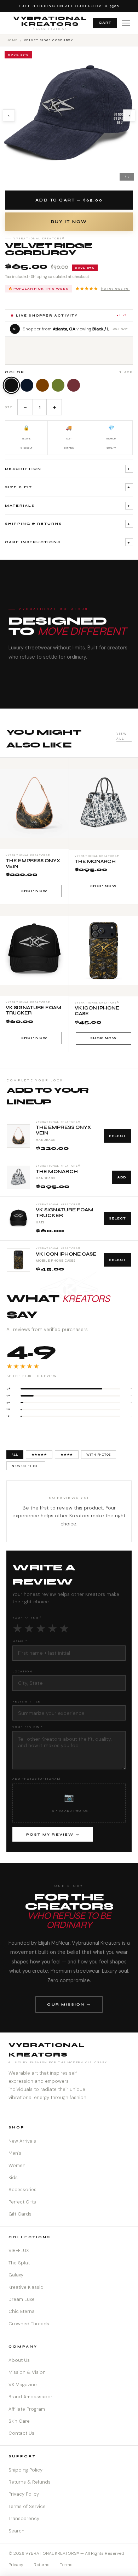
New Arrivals (22, 2141)
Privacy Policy (24, 2494)
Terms (66, 2565)
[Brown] (42, 385)
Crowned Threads (29, 2324)
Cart (105, 23)
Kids (13, 2177)
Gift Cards (20, 2214)
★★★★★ (102, 289)
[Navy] (27, 385)
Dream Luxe (22, 2299)
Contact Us (21, 2433)
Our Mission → (69, 2004)
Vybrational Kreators (50, 23)
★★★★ (67, 1455)
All (15, 1455)
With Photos (99, 1455)
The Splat (19, 2263)
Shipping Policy (25, 2470)
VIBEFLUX (19, 2250)
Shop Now (34, 891)
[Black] (11, 385)
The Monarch (57, 1172)
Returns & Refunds (30, 2482)
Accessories (22, 2190)
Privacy (16, 2565)
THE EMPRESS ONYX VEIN (63, 1130)
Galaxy (16, 2275)
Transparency (24, 2518)
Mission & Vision (27, 2372)
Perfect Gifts (22, 2202)
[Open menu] (126, 23)
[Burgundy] (74, 385)
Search (16, 2531)
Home (12, 40)
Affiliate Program (27, 2409)
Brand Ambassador (30, 2397)
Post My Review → (53, 1835)
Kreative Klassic (26, 2287)
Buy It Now (69, 222)
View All (122, 736)
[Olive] (58, 385)
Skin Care (19, 2421)
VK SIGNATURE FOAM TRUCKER (65, 1213)
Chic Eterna (22, 2311)
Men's (15, 2153)
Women (17, 2165)
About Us (19, 2360)
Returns (42, 2565)
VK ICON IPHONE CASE (66, 1254)
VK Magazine (23, 2385)
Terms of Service (27, 2506)
